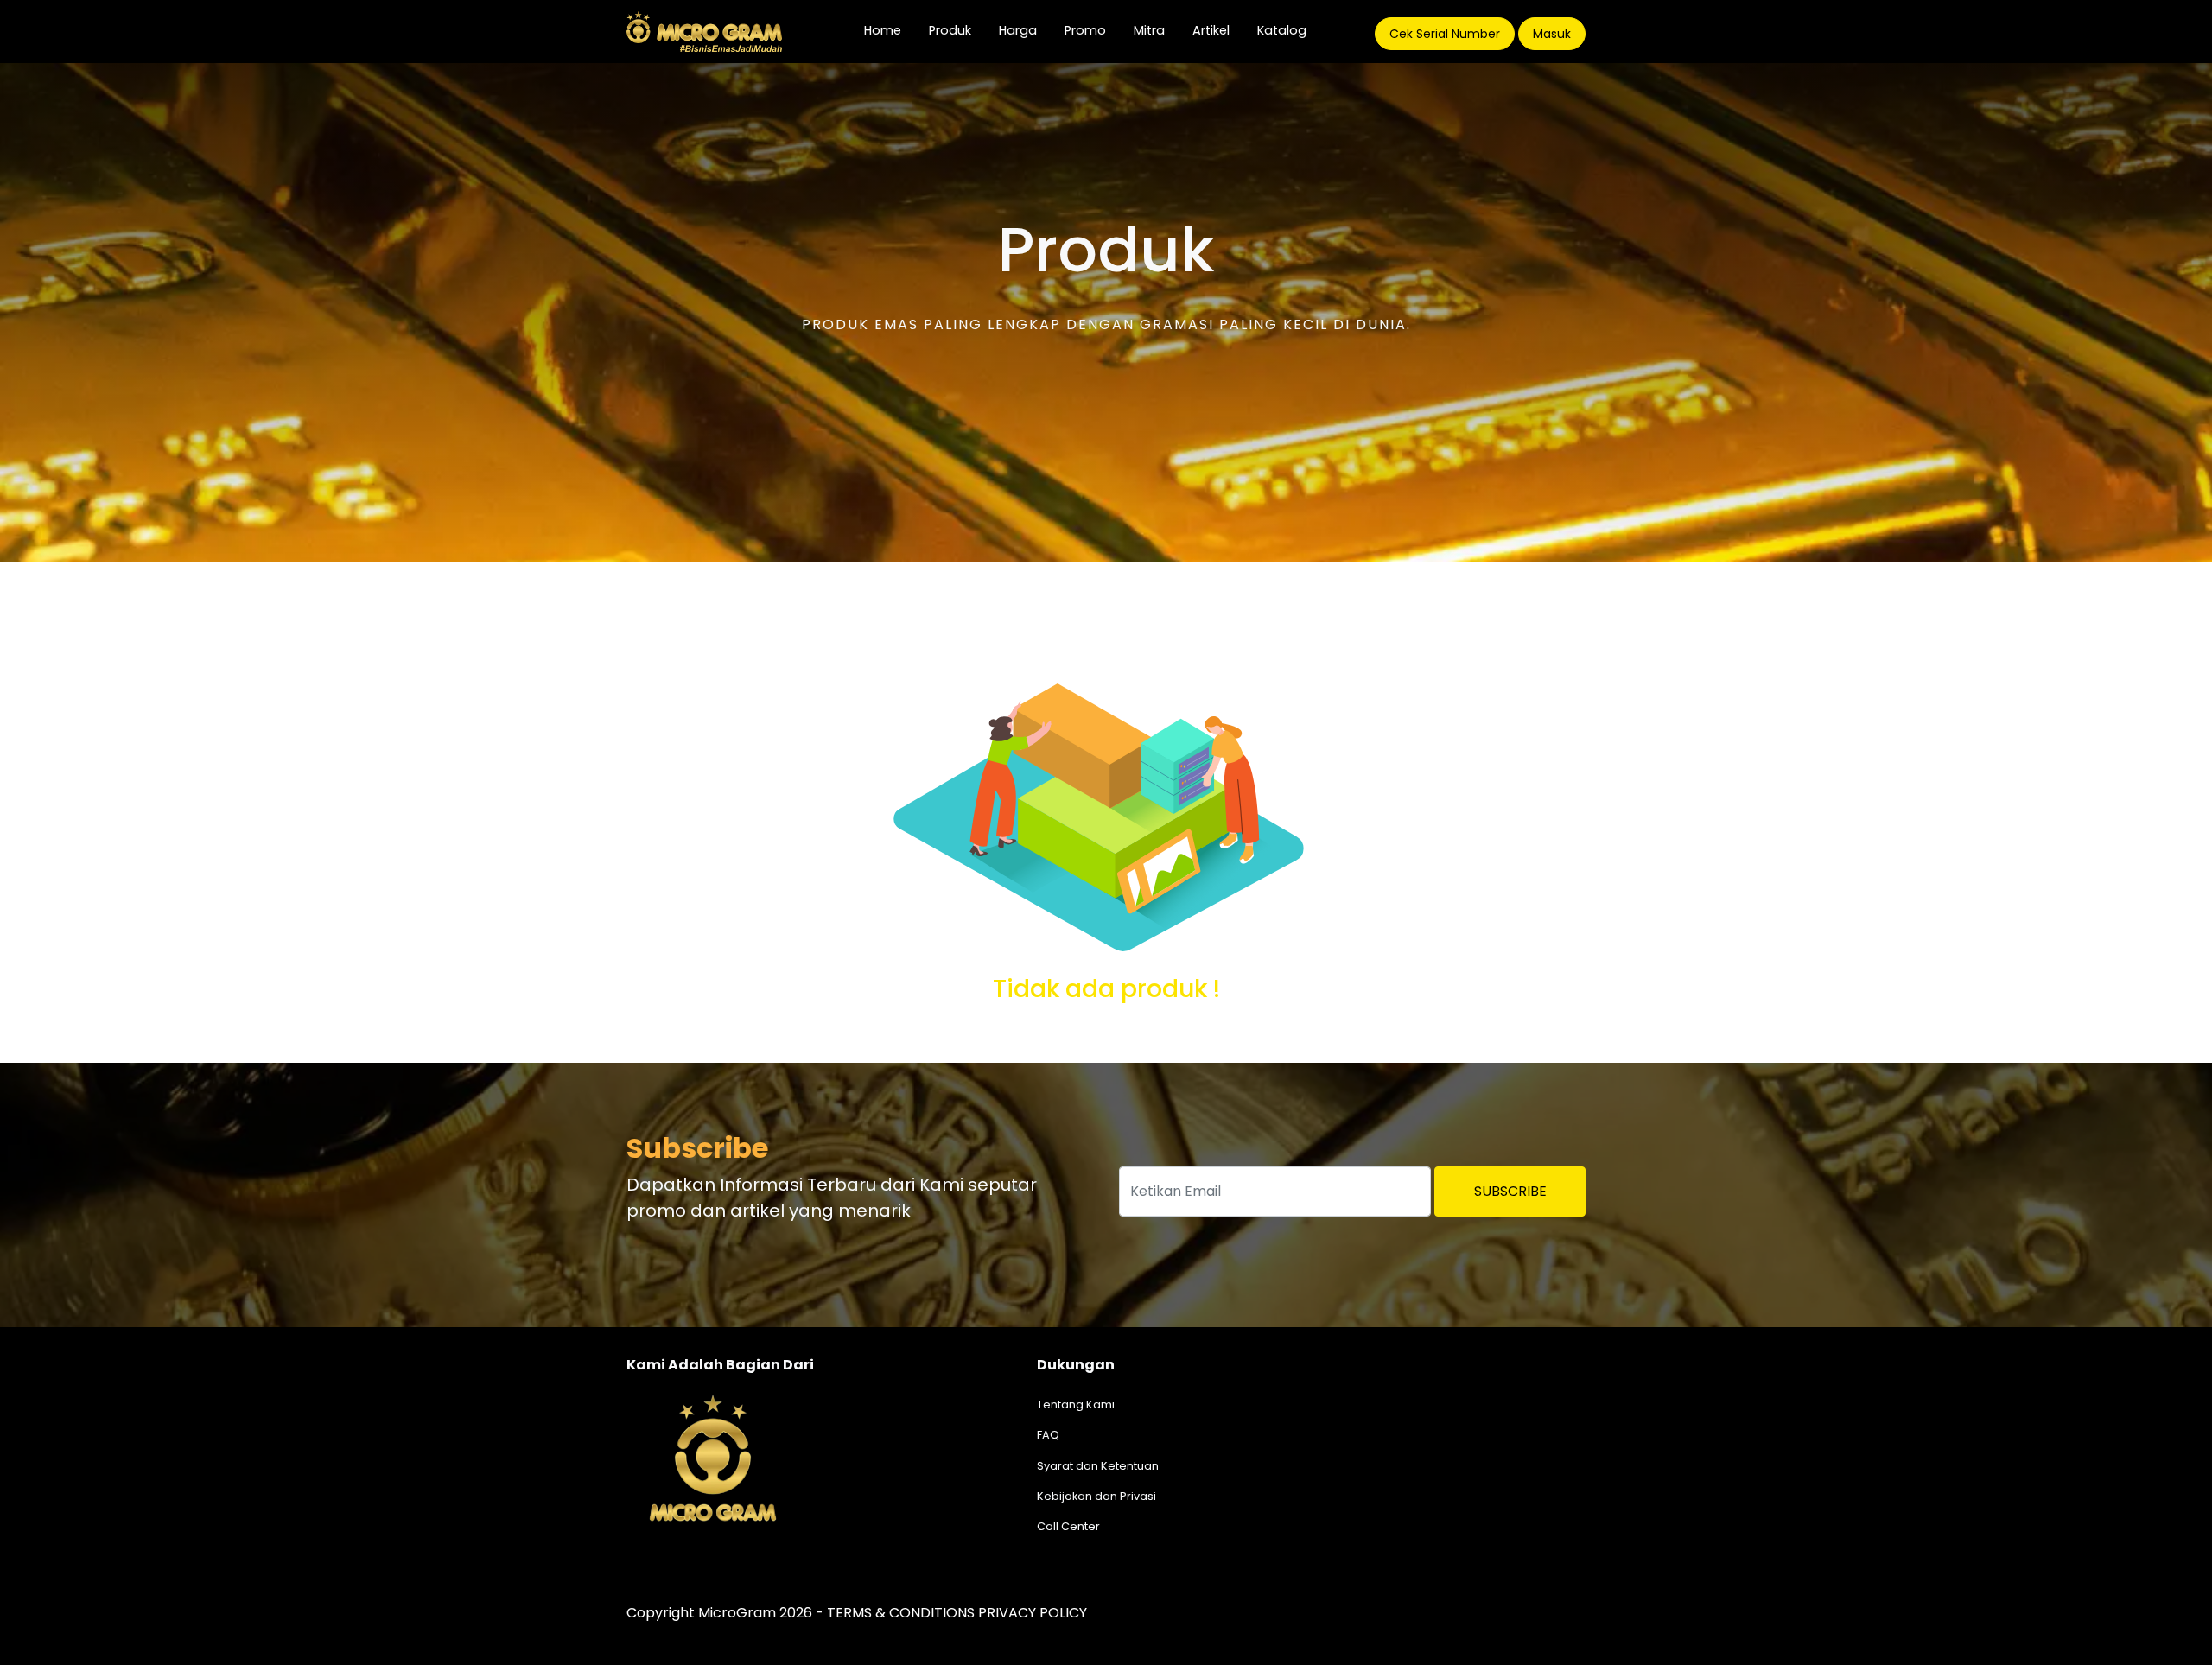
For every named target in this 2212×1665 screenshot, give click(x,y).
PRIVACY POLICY (1033, 1613)
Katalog (1282, 30)
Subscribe (1510, 1191)
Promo (1085, 30)
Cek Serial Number (1445, 34)
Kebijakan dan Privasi (1096, 1496)
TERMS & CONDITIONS (901, 1613)
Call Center (1068, 1526)
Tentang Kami (1076, 1404)
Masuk (1552, 34)
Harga (1018, 30)
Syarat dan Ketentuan (1098, 1466)
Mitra (1149, 30)
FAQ (1048, 1435)
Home (890, 30)
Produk (950, 30)
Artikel (1211, 30)
